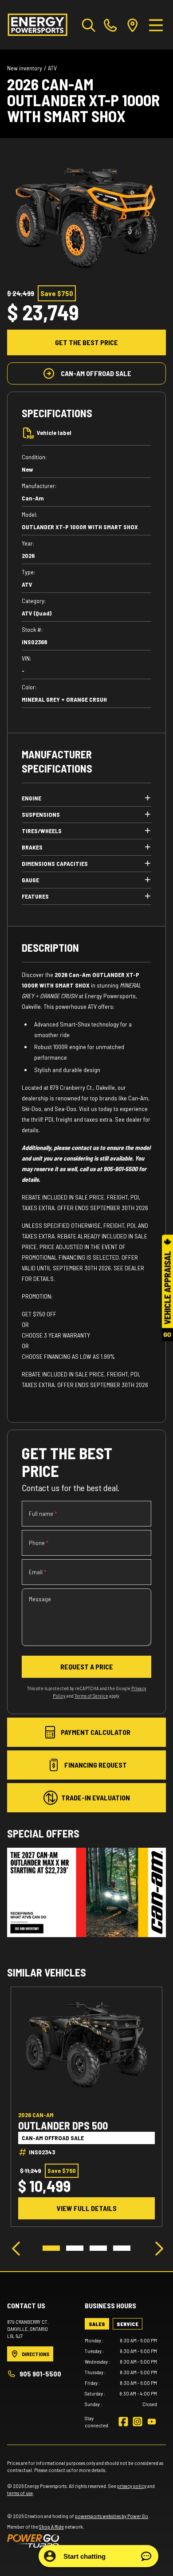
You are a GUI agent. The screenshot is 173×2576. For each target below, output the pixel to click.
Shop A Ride (51, 2526)
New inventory (25, 68)
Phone (39, 1543)
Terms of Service (91, 1696)
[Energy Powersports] (37, 25)
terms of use (20, 2493)
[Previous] (16, 2248)
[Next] (157, 2248)
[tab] (97, 2324)
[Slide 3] (98, 2248)
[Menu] (156, 25)
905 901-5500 (40, 2374)
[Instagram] (138, 2422)
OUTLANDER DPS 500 (63, 2126)
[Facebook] (123, 2422)
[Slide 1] (51, 2248)
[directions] (133, 25)
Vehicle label (54, 433)
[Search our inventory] (89, 25)
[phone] (110, 25)
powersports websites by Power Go (112, 2516)
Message (40, 1599)
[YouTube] (152, 2422)
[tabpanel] (121, 2372)
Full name (43, 1513)
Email (37, 1572)
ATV (52, 68)
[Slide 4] (122, 2248)
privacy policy (132, 2486)
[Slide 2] (75, 2248)
